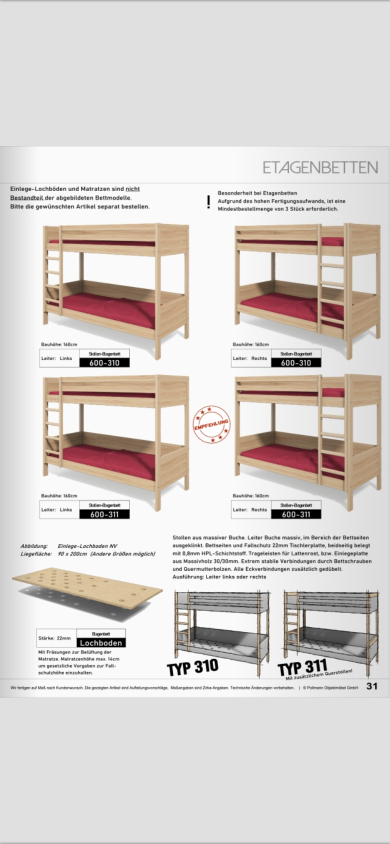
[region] (195, 422)
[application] (195, 422)
